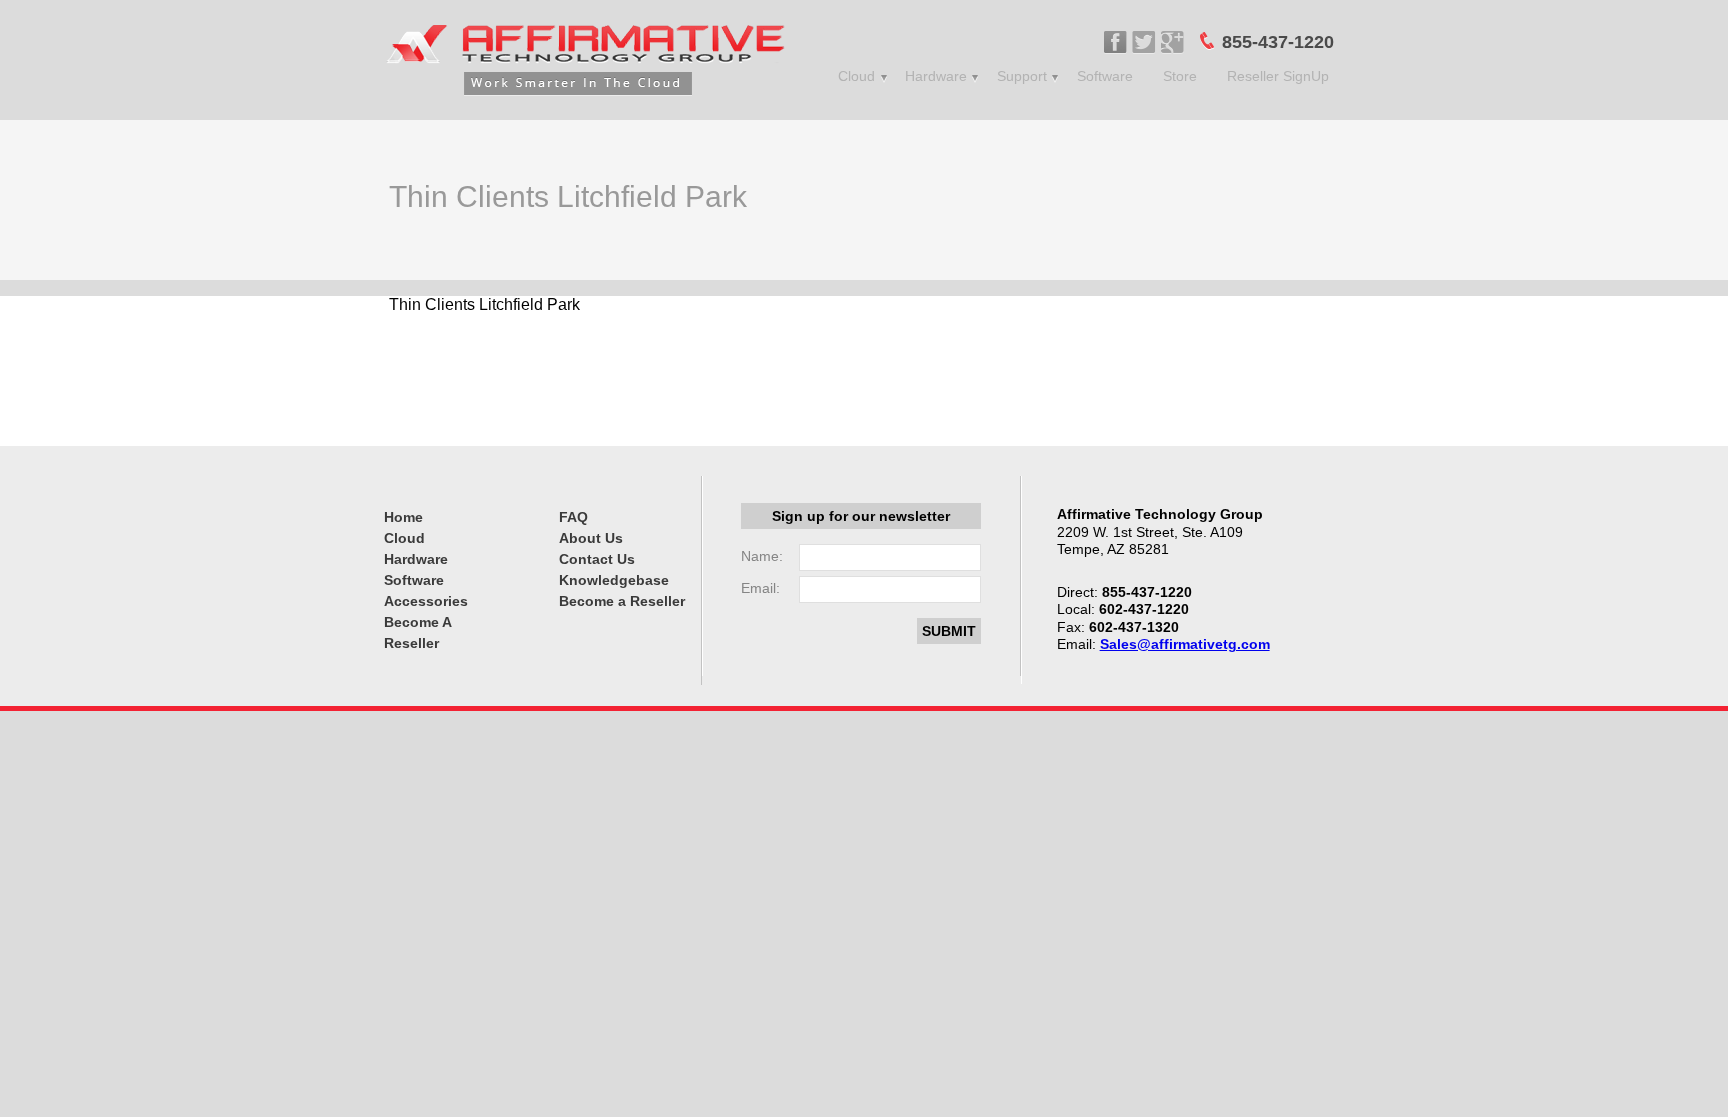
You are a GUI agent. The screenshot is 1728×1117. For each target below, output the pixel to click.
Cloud (856, 76)
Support (1022, 76)
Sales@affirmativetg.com (1185, 644)
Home (403, 517)
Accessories (426, 601)
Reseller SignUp (1278, 76)
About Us (591, 538)
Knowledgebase (614, 580)
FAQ (573, 517)
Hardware (936, 76)
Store (1180, 76)
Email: (760, 588)
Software (1105, 76)
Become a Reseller (622, 601)
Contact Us (597, 559)
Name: (762, 556)
